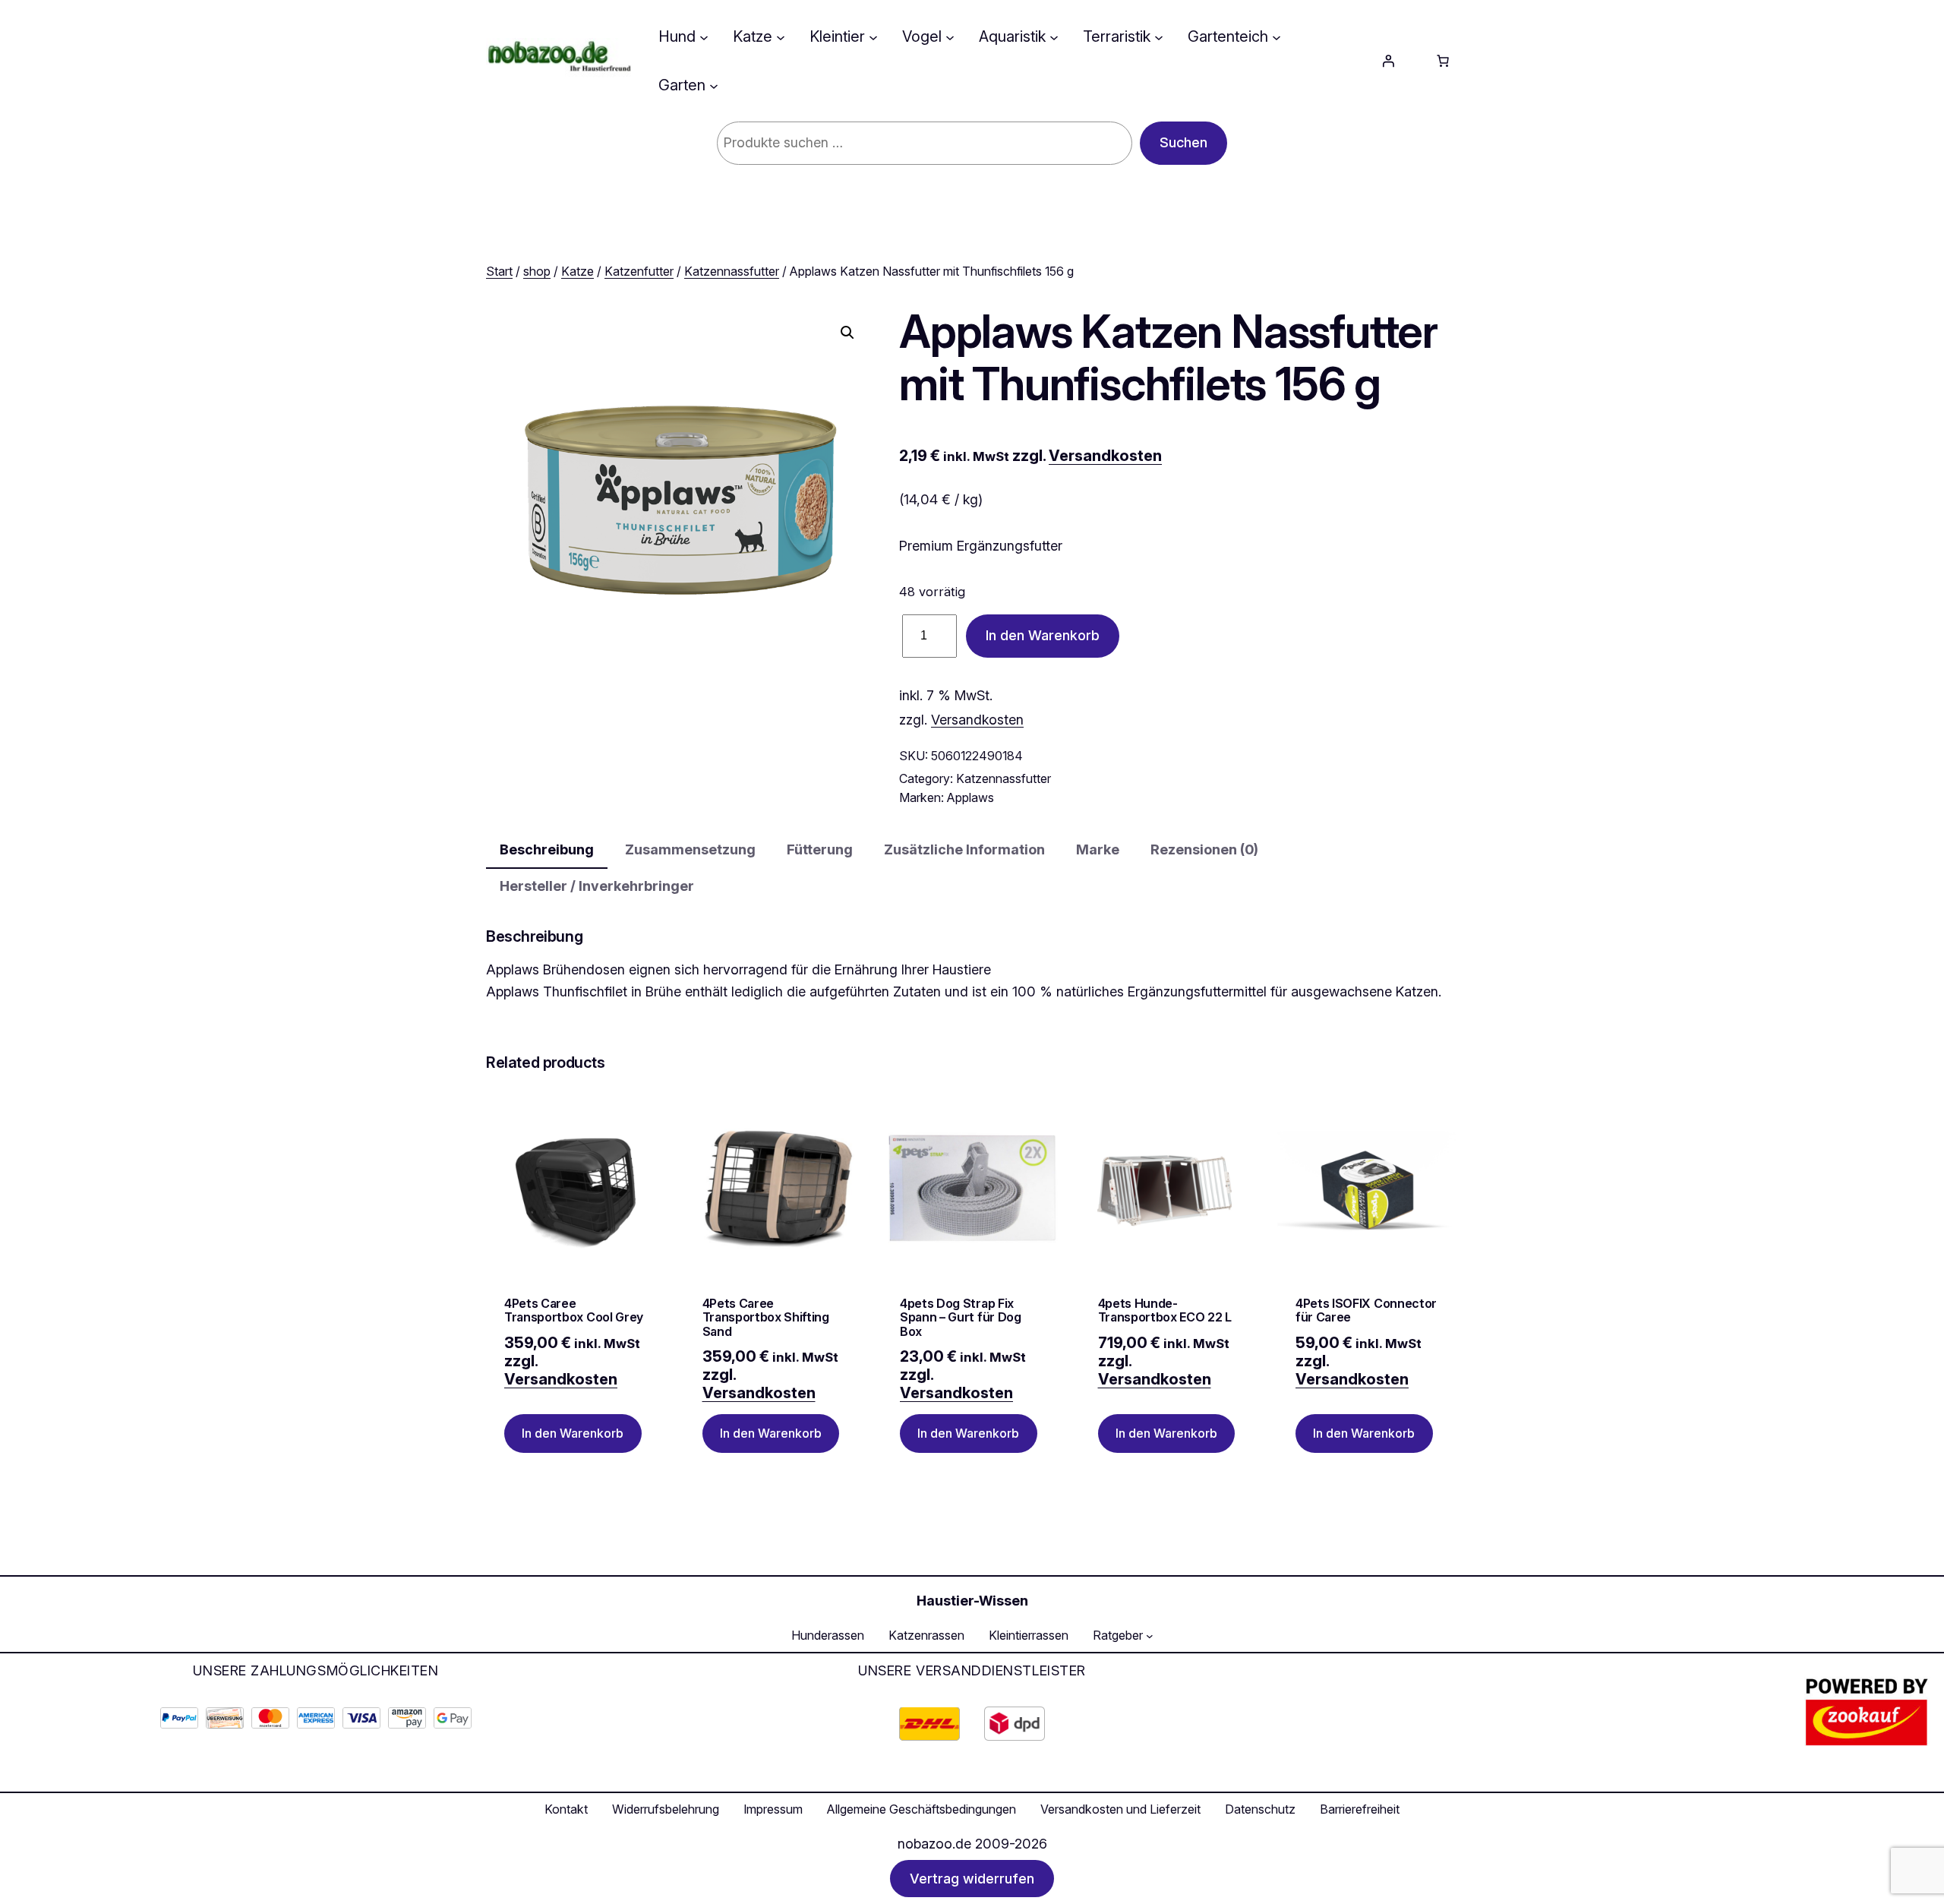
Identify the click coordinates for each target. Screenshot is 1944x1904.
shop (537, 271)
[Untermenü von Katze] (781, 36)
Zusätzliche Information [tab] (964, 849)
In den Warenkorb (1043, 635)
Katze (578, 271)
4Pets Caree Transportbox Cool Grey (574, 1310)
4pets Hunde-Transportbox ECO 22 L (1165, 1310)
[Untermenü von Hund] (704, 36)
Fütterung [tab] (820, 849)
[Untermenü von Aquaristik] (1054, 36)
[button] (847, 333)
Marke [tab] (1098, 849)
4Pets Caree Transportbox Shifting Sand (766, 1317)
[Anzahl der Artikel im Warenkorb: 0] (1443, 61)
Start (499, 271)
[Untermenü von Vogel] (950, 36)
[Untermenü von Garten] (714, 85)
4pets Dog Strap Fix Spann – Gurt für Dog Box (961, 1317)
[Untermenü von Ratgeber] (1150, 1636)
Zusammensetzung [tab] (690, 849)
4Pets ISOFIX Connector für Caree (1366, 1310)
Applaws (970, 797)
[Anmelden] (1388, 61)
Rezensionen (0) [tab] (1204, 849)
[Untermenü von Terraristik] (1159, 36)
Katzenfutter (639, 271)
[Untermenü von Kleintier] (873, 36)
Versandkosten (1105, 456)
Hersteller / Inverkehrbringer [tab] (597, 886)
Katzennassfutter (732, 271)
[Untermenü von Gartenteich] (1277, 36)
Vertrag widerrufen (972, 1879)
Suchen (1183, 142)
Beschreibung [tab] (547, 849)
